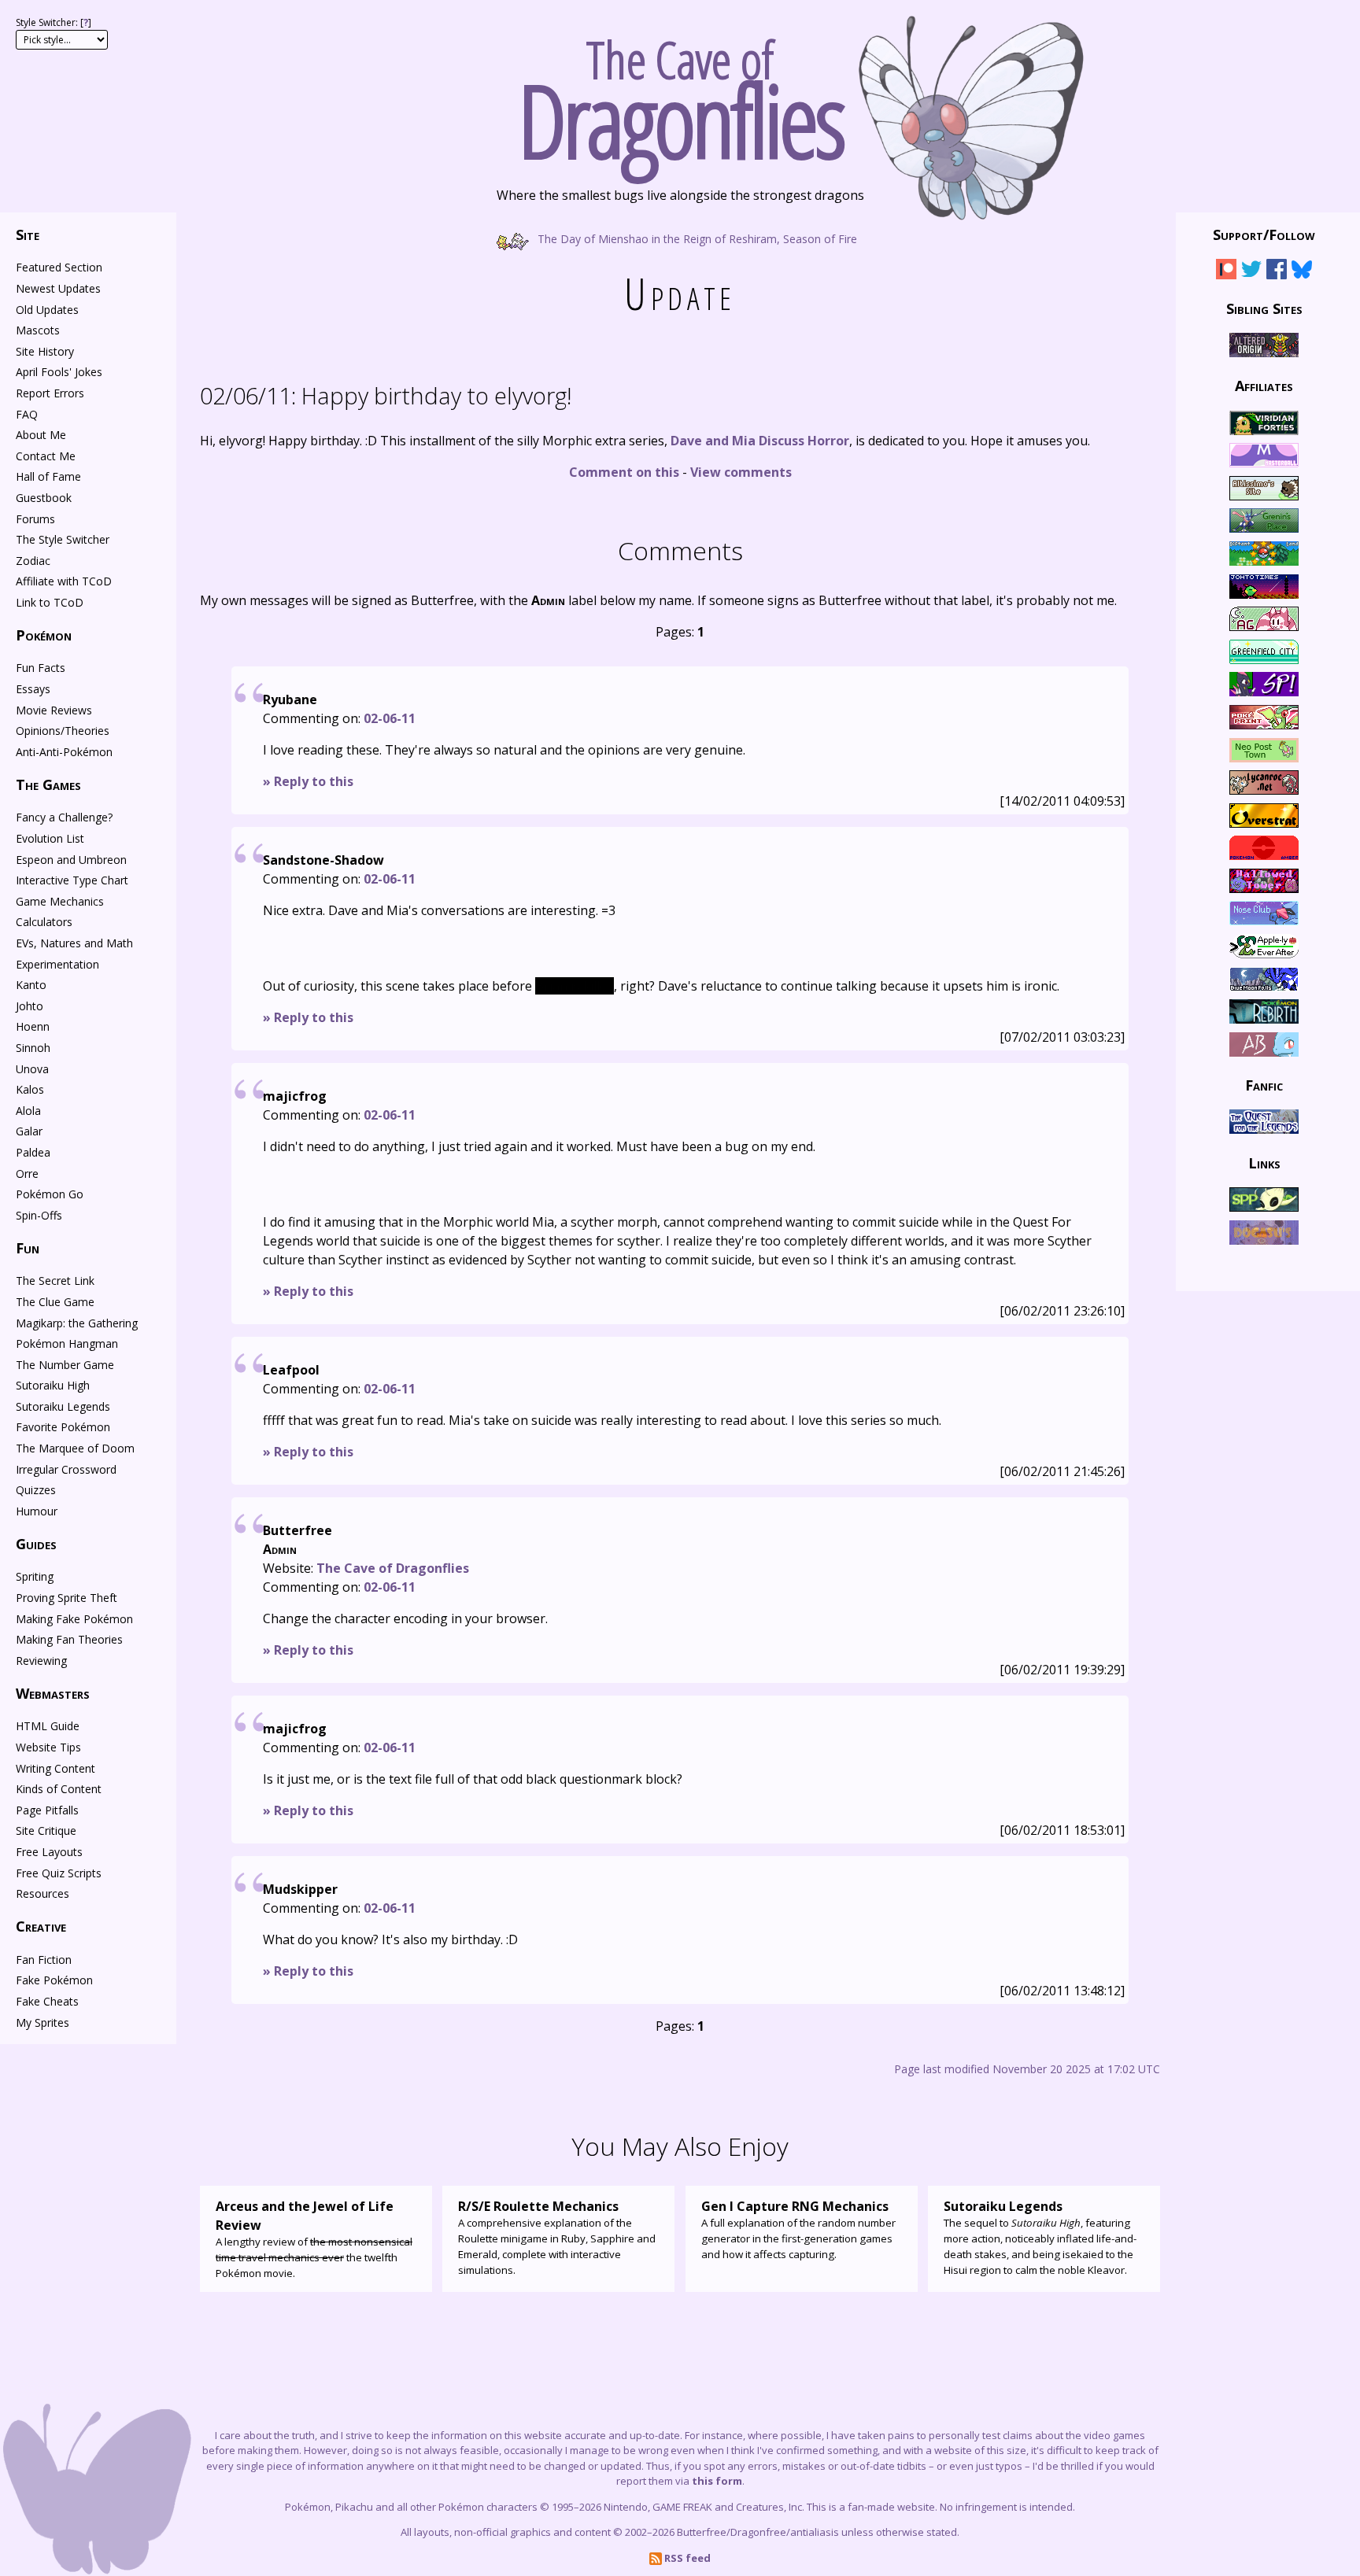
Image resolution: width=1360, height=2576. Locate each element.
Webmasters (53, 1693)
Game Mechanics (60, 901)
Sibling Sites (1264, 308)
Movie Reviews (54, 710)
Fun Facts (41, 668)
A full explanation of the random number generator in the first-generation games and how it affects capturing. (798, 2229)
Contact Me (46, 456)
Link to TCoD (50, 602)
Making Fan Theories (69, 1639)
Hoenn (33, 1026)
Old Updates (47, 310)
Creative (41, 1926)
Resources (42, 1893)
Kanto (31, 985)
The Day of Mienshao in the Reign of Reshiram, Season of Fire (696, 238)
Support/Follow (1264, 234)
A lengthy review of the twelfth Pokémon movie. (314, 2239)
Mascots (38, 330)
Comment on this (624, 472)
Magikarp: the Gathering (77, 1323)
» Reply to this (308, 781)
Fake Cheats (47, 2001)
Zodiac (33, 561)
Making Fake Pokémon (74, 1619)
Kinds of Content (59, 1789)
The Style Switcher (63, 539)
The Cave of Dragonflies (393, 1568)
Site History (45, 351)
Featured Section (59, 267)
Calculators (44, 922)
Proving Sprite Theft (67, 1598)
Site (28, 234)
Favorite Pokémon (63, 1427)
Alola (28, 1111)
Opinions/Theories (63, 731)
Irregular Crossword (66, 1469)
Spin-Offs (39, 1215)
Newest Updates (58, 288)
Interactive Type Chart (72, 880)
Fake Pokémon (54, 1980)
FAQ (27, 414)
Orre (27, 1174)
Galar (29, 1131)
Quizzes (36, 1490)
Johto (30, 1006)
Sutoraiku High (53, 1385)
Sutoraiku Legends (63, 1406)
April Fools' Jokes (59, 372)
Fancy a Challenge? (64, 817)
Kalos (30, 1089)
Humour (37, 1511)
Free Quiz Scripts (59, 1873)
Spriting (35, 1576)
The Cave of (680, 93)
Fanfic (1264, 1085)
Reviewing (41, 1661)
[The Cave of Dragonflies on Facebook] (1277, 272)
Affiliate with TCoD (64, 581)
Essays (33, 689)
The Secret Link (55, 1281)
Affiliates (1264, 386)
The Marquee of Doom (75, 1448)
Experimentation (57, 964)
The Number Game (65, 1365)
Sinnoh (33, 1048)
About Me (41, 435)
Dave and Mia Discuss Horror (760, 441)
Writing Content (55, 1768)
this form (717, 2481)
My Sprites (42, 2022)
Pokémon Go (50, 1194)
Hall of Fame (48, 476)
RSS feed (686, 2558)
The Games (48, 784)
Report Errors (50, 393)
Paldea (33, 1152)
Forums (35, 519)
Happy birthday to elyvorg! (386, 395)
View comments (741, 472)
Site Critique (46, 1831)
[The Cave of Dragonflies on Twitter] (1251, 272)
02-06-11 (390, 718)
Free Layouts (49, 1852)
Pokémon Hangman (67, 1343)
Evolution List (50, 838)
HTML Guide (48, 1726)
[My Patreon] (1226, 272)
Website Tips (48, 1747)
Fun (28, 1248)
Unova (32, 1069)
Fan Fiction (44, 1960)
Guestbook (44, 498)
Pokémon (44, 635)
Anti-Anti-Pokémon (64, 752)
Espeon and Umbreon (71, 860)
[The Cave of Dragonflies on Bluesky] (1302, 272)
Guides (36, 1544)
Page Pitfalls (47, 1810)
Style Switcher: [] (54, 22)
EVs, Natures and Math (74, 943)
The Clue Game (55, 1302)
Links (1264, 1162)
